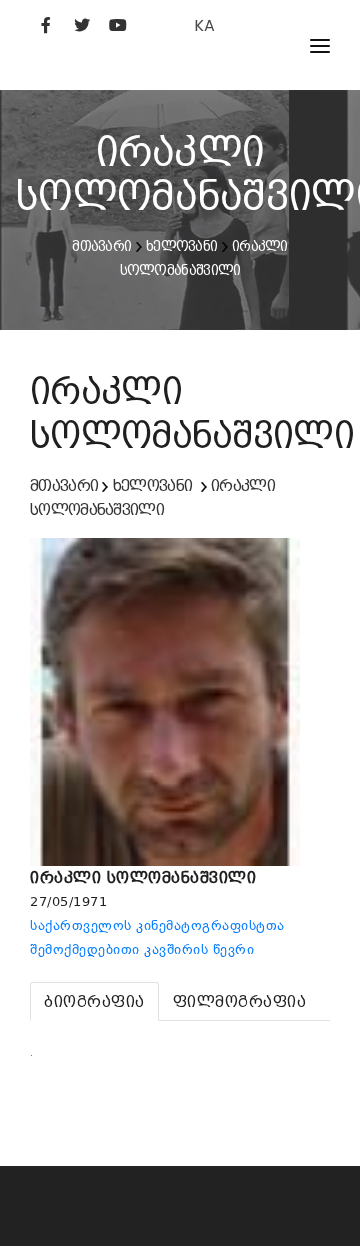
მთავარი (101, 246)
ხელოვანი (181, 246)
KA (204, 25)
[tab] (94, 1001)
